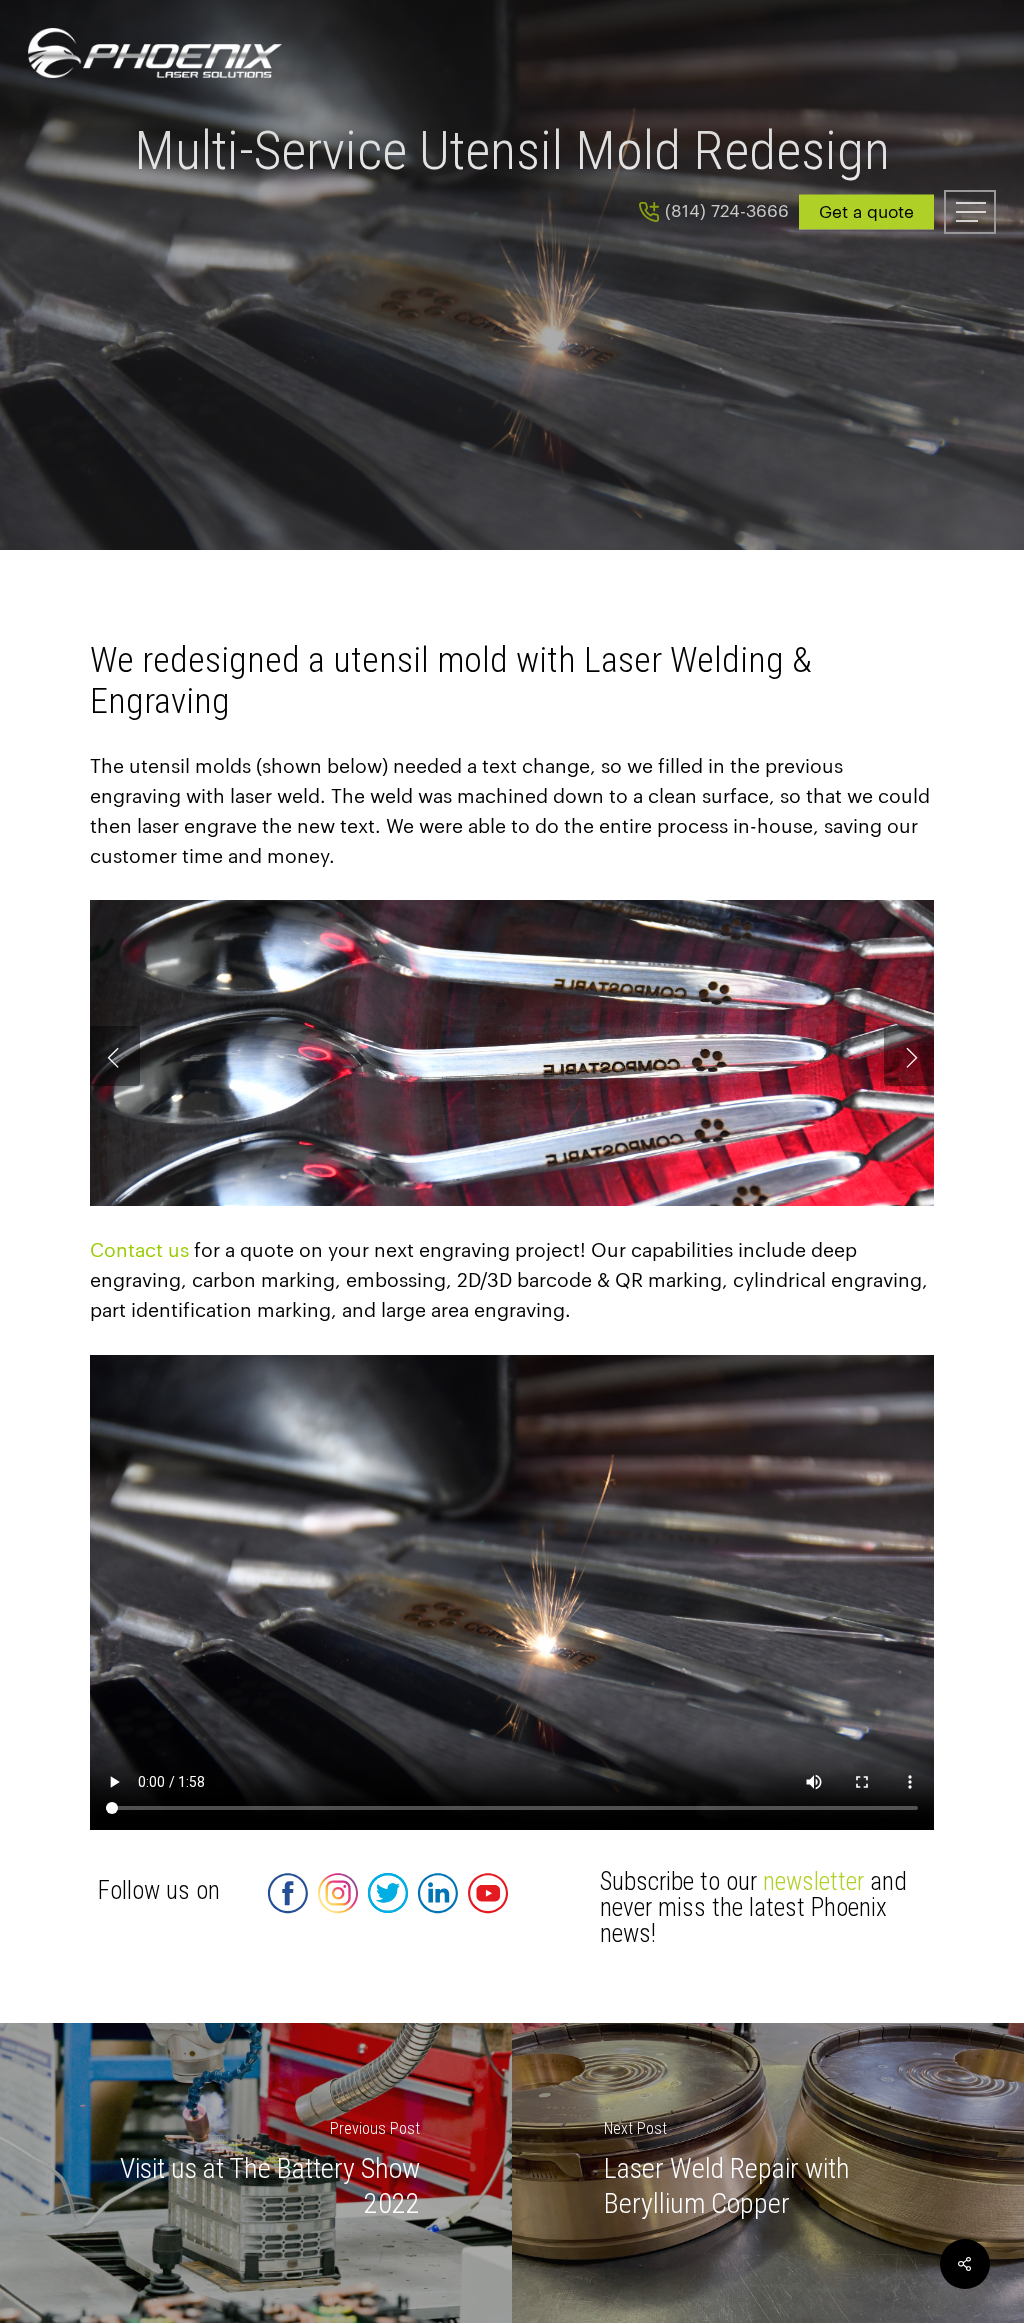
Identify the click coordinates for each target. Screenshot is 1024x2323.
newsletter (813, 1881)
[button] (970, 212)
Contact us (139, 1250)
